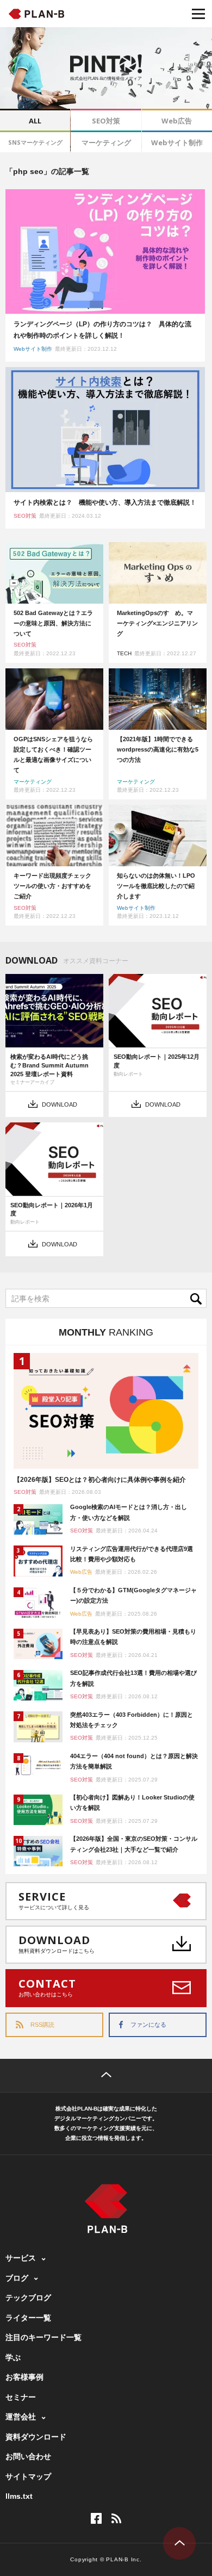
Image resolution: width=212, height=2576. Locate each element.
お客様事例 (24, 2377)
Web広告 (177, 121)
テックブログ (28, 2298)
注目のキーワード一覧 (43, 2337)
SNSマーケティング (35, 142)
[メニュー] (198, 14)
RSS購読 (42, 2025)
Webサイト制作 (177, 142)
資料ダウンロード (36, 2437)
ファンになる (148, 2025)
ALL (35, 121)
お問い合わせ (28, 2456)
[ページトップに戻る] (106, 2076)
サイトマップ (28, 2476)
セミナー (21, 2397)
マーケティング (106, 142)
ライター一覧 (28, 2318)
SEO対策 (106, 121)
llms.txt (19, 2496)
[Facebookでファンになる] (96, 2518)
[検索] (198, 1298)
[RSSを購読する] (116, 2518)
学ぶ (13, 2357)
